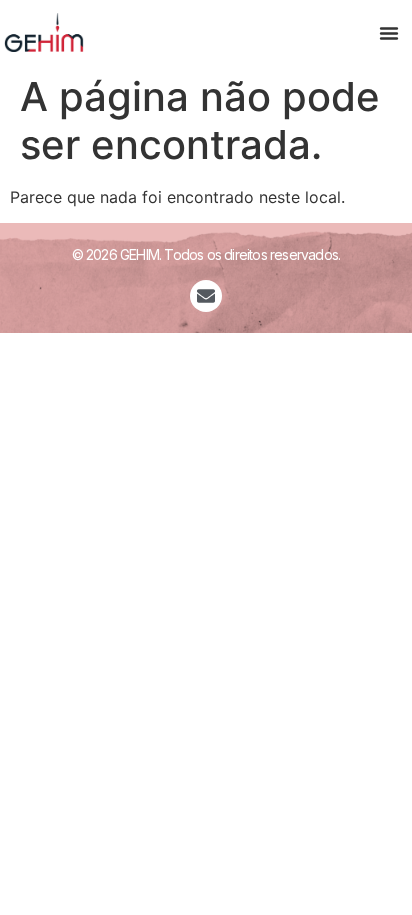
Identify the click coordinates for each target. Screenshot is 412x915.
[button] (389, 33)
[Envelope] (206, 296)
